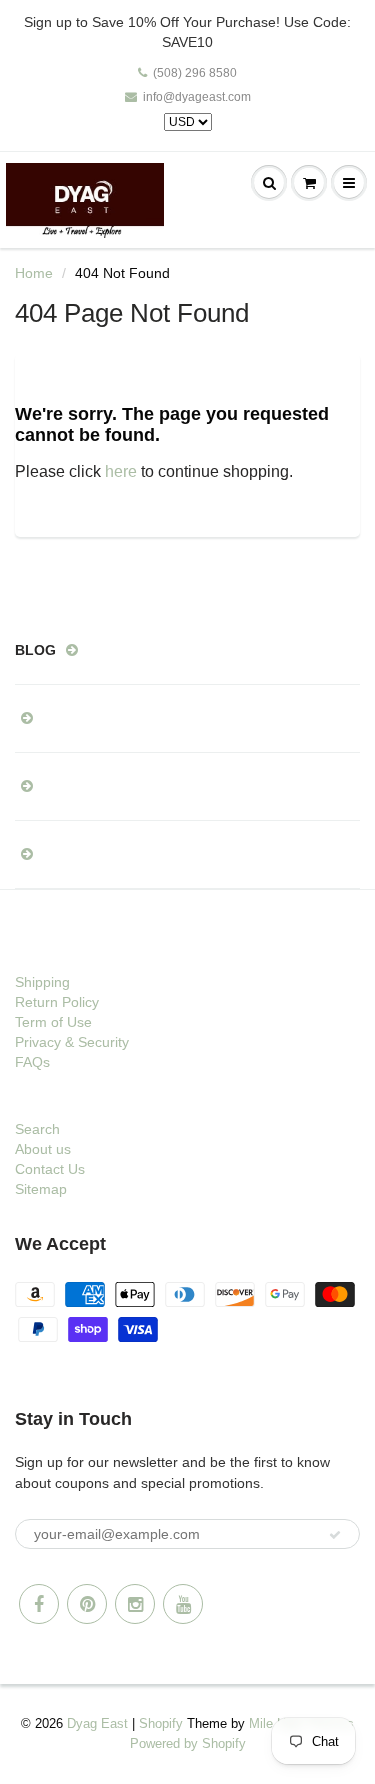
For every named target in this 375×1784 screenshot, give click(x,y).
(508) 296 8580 (195, 73)
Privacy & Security (72, 1042)
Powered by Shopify (188, 1743)
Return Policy (57, 1002)
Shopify (161, 1723)
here (121, 471)
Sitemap (41, 1189)
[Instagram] (135, 1604)
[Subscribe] (335, 1535)
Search (37, 1129)
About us (43, 1149)
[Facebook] (39, 1604)
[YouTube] (183, 1604)
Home (34, 273)
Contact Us (50, 1169)
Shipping (42, 982)
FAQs (32, 1062)
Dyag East (97, 1723)
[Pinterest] (87, 1604)
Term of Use (53, 1022)
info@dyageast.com (197, 97)
